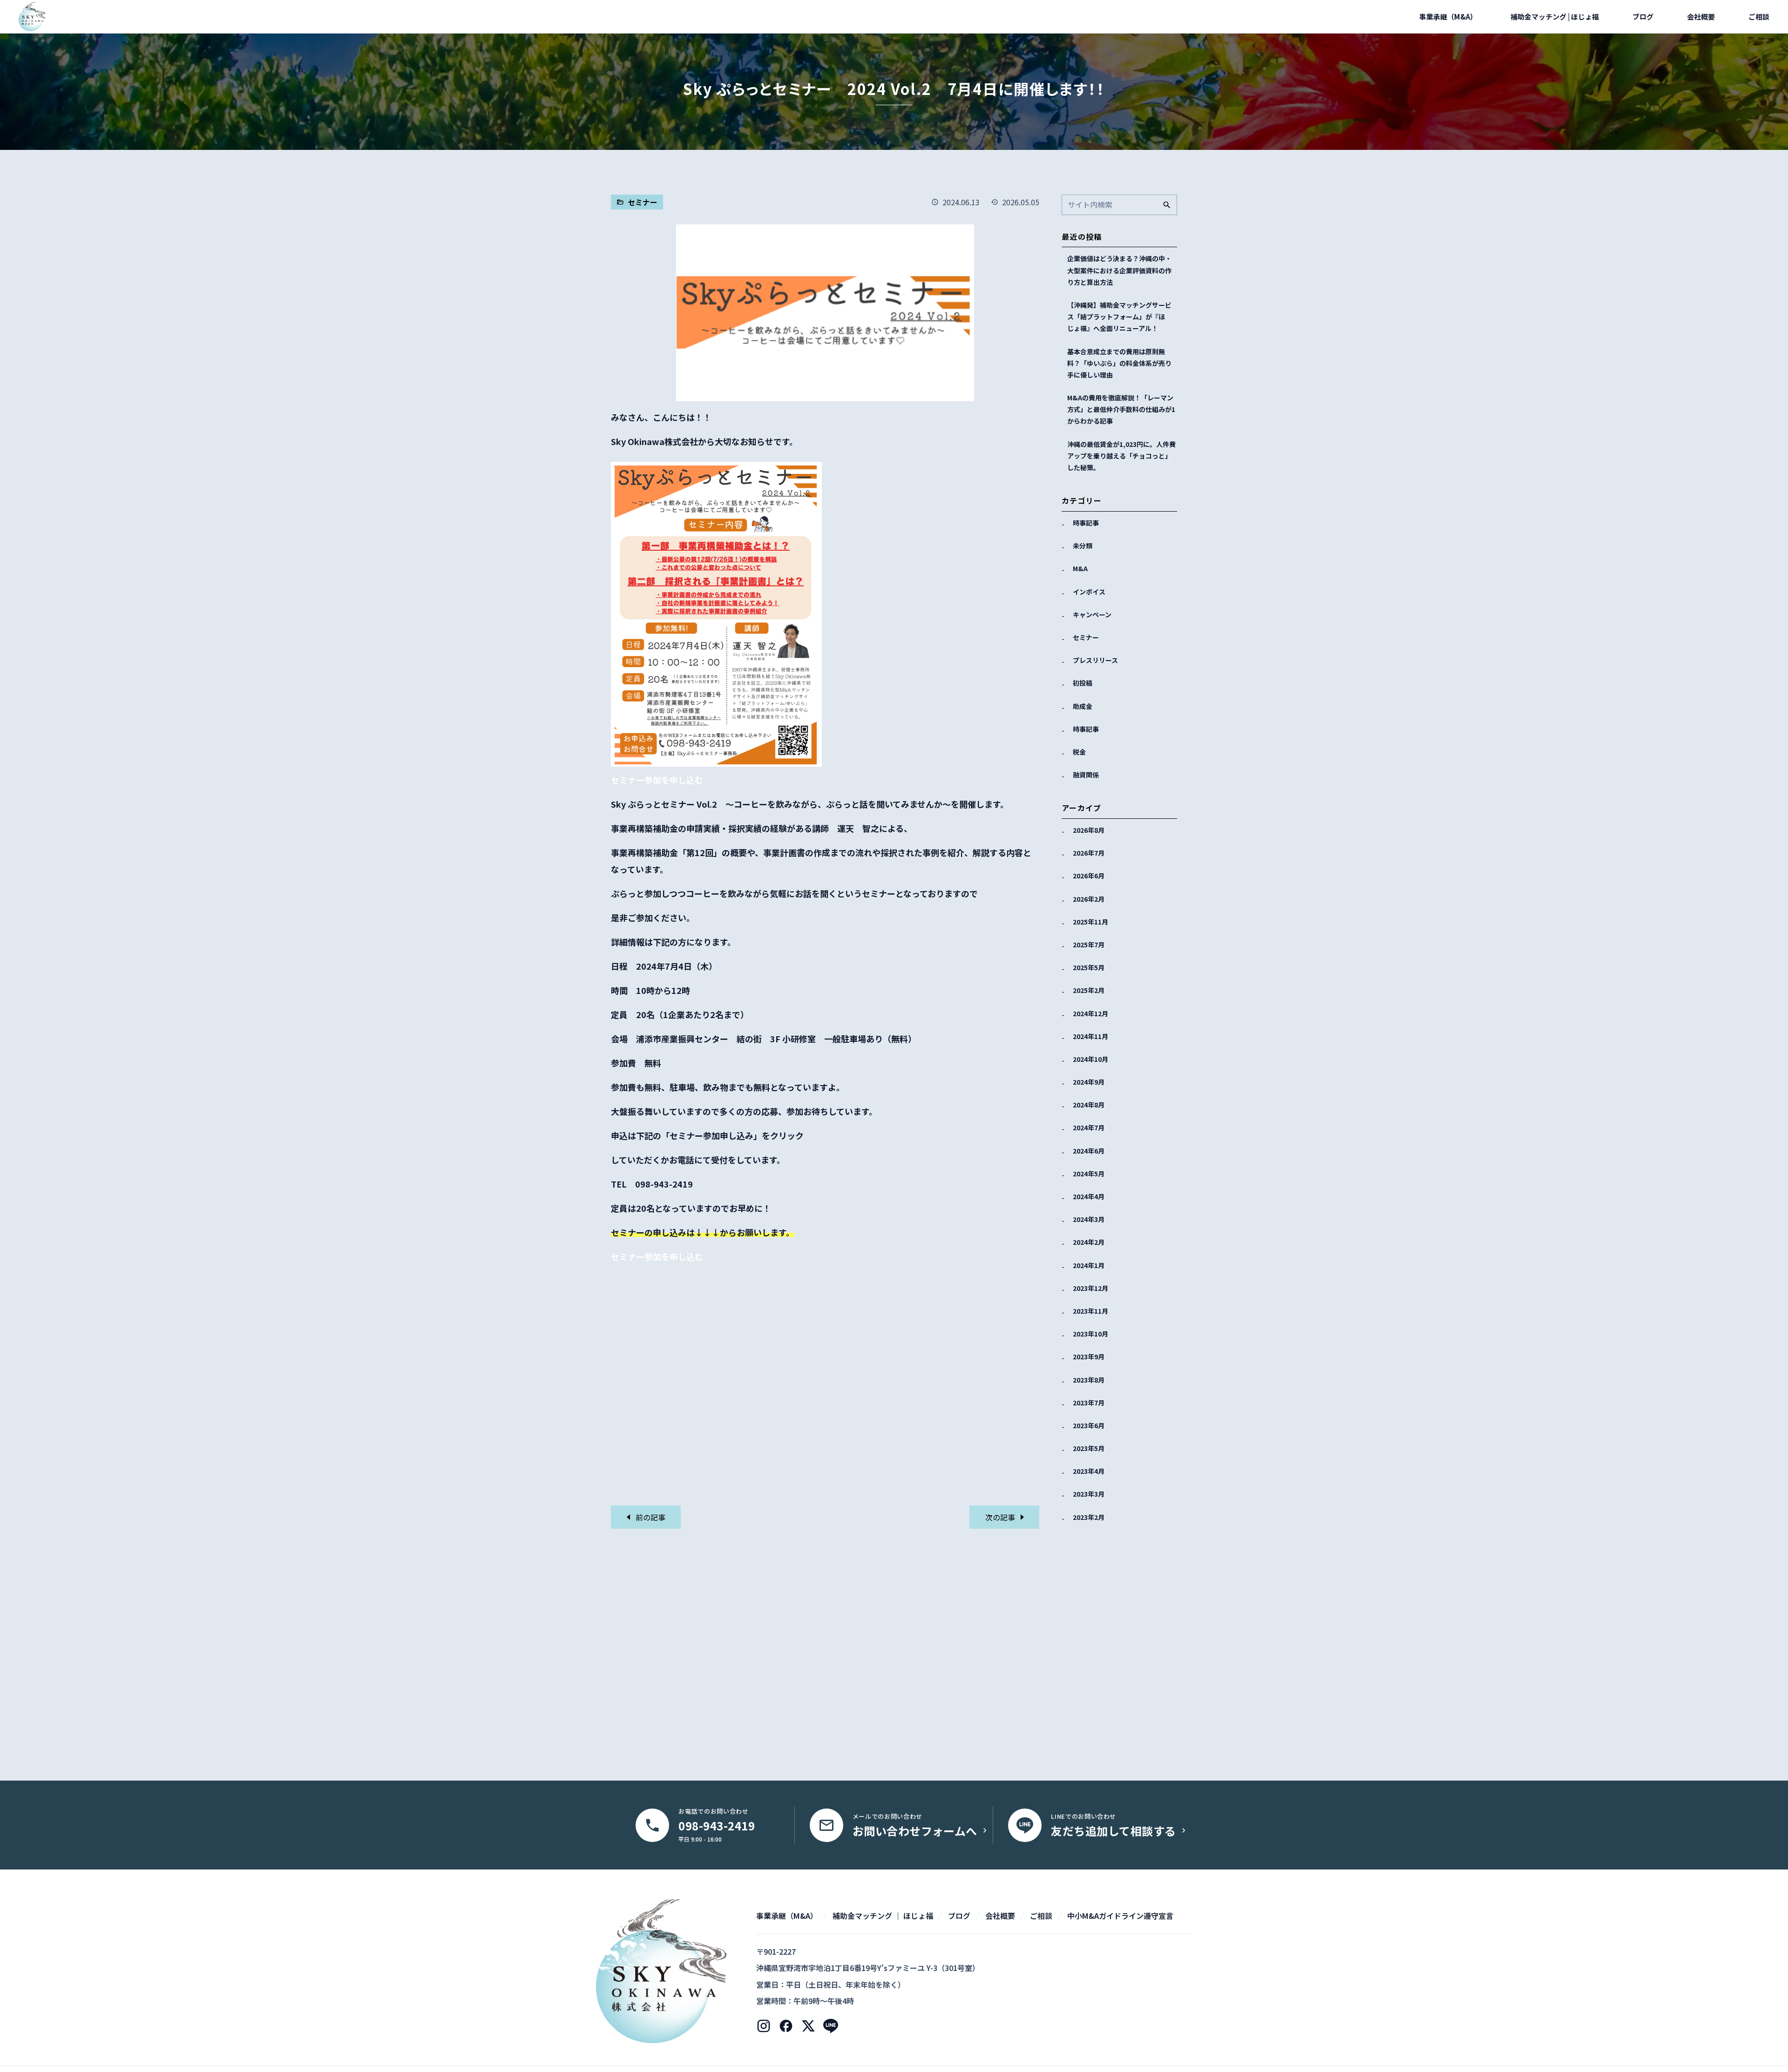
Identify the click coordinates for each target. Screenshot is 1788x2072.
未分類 (1083, 546)
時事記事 (1086, 523)
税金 (1079, 752)
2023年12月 (1090, 1288)
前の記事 (650, 1517)
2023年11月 (1090, 1311)
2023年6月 (1089, 1425)
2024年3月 (1089, 1219)
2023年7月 (1089, 1403)
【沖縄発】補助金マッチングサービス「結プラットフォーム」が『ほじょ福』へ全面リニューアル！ (1119, 317)
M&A (1080, 568)
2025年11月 (1090, 922)
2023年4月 (1089, 1471)
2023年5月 (1089, 1448)
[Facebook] (786, 2026)
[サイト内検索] (1167, 205)
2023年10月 (1090, 1334)
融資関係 (1086, 775)
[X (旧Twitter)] (808, 2026)
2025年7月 (1089, 945)
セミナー (1086, 637)
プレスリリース (1095, 660)
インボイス (1089, 592)
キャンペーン (1092, 614)
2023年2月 (1089, 1517)
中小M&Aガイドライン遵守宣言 (1120, 1916)
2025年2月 (1089, 990)
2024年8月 (1089, 1105)
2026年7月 (1089, 853)
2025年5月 (1089, 967)
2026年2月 (1089, 899)
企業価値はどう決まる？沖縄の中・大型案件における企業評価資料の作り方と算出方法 (1119, 270)
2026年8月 (1089, 830)
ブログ (1643, 17)
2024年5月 (1089, 1174)
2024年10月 (1090, 1059)
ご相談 (1759, 17)
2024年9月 (1089, 1082)
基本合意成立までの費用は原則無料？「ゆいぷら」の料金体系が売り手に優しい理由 (1119, 363)
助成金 (1083, 706)
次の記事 (1001, 1517)
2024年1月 (1089, 1265)
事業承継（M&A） (1448, 17)
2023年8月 (1089, 1380)
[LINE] (831, 2026)
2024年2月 (1089, 1242)
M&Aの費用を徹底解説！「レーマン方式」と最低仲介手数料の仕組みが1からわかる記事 (1121, 409)
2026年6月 (1089, 876)
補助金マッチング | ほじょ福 (1555, 17)
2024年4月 (1089, 1196)
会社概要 (1701, 17)
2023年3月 (1089, 1494)
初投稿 (1083, 683)
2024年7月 (1089, 1127)
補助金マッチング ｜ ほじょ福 (883, 1916)
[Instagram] (764, 2026)
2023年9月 (1089, 1357)
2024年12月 (1090, 1013)
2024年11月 (1090, 1036)
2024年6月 (1089, 1151)
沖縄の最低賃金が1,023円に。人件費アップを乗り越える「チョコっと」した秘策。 (1121, 456)
